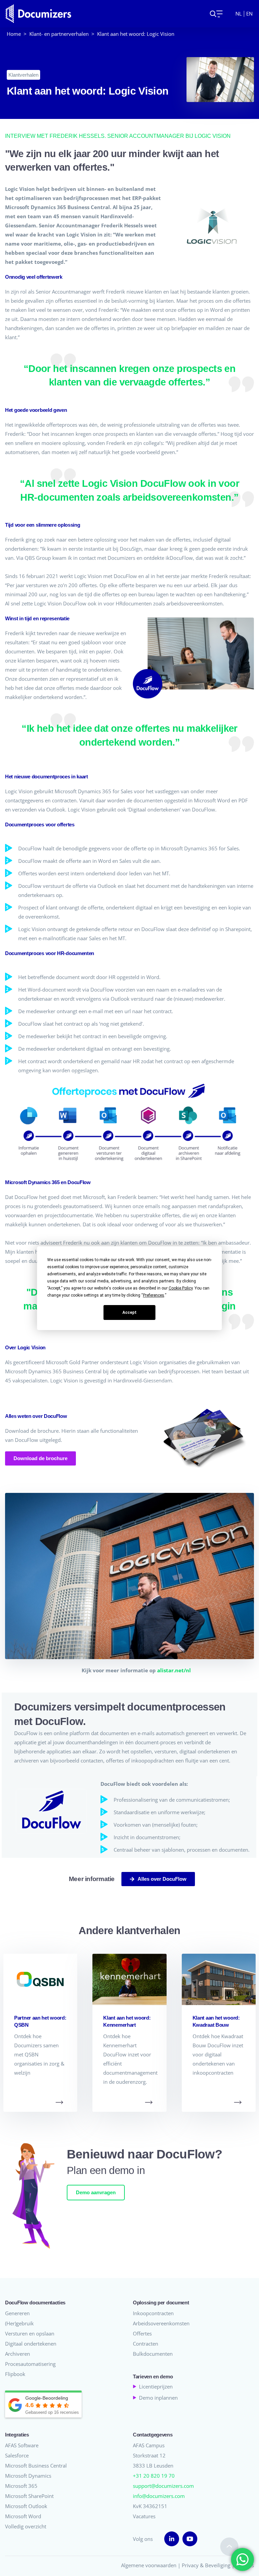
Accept (129, 1312)
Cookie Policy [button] (181, 1288)
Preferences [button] (154, 1295)
